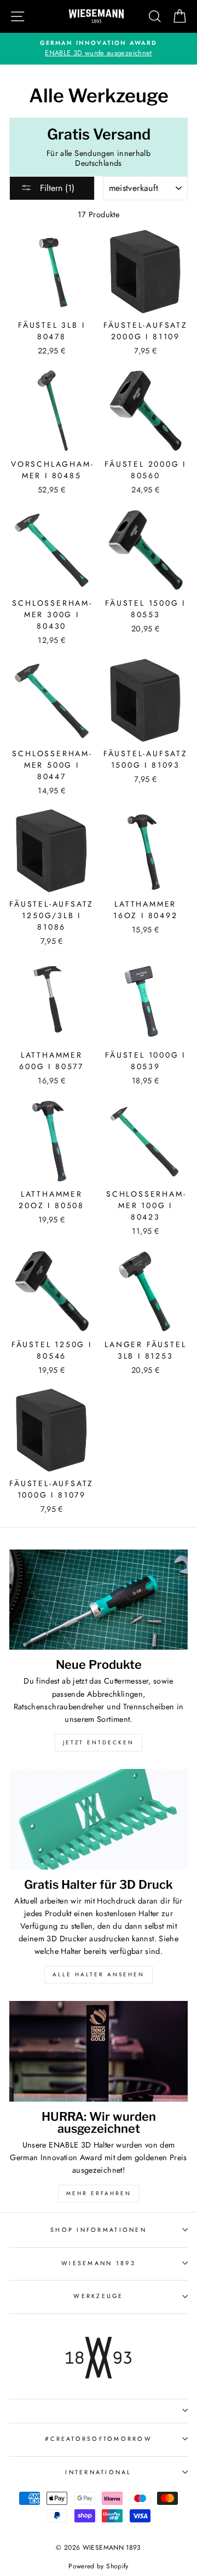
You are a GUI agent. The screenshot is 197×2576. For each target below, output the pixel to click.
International (98, 2472)
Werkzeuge (98, 2296)
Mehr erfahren (99, 2193)
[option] (99, 49)
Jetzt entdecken (99, 1742)
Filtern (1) (56, 188)
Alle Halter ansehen (99, 1974)
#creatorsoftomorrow (99, 2439)
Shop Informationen (99, 2230)
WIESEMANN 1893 (99, 2263)
